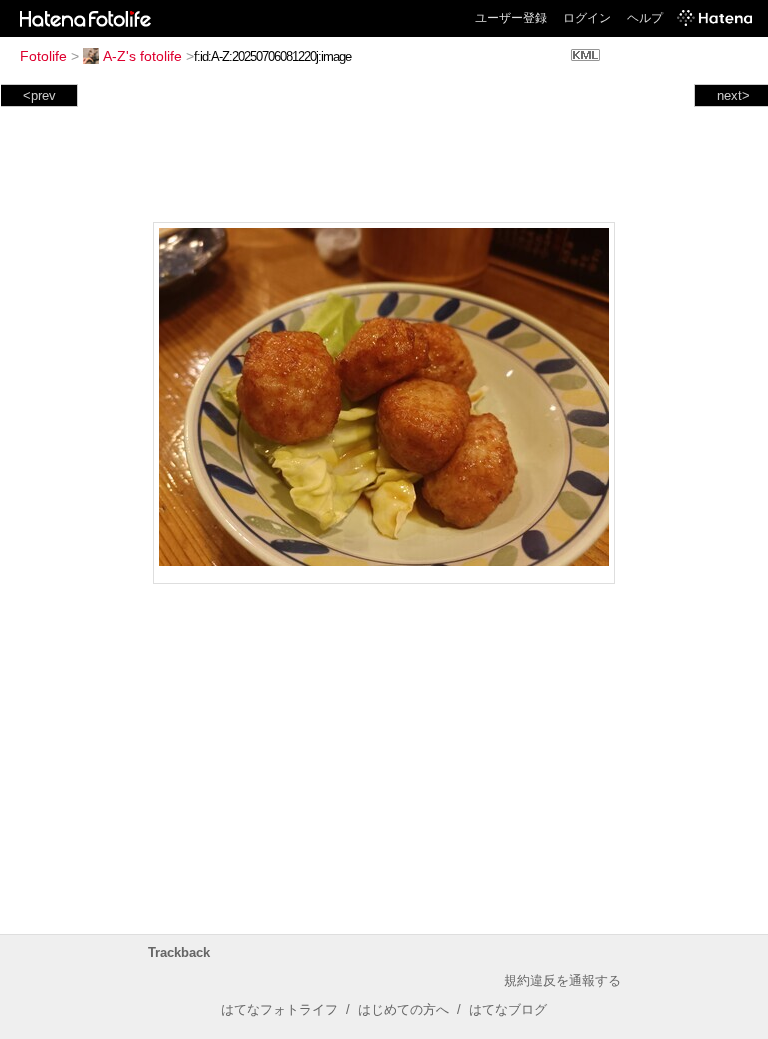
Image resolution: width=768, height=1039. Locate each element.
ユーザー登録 (511, 18)
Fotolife (43, 56)
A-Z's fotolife (142, 56)
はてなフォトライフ (279, 1009)
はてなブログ (508, 1009)
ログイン (587, 18)
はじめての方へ (403, 1009)
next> (733, 95)
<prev (39, 95)
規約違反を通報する (562, 980)
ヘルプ (645, 18)
